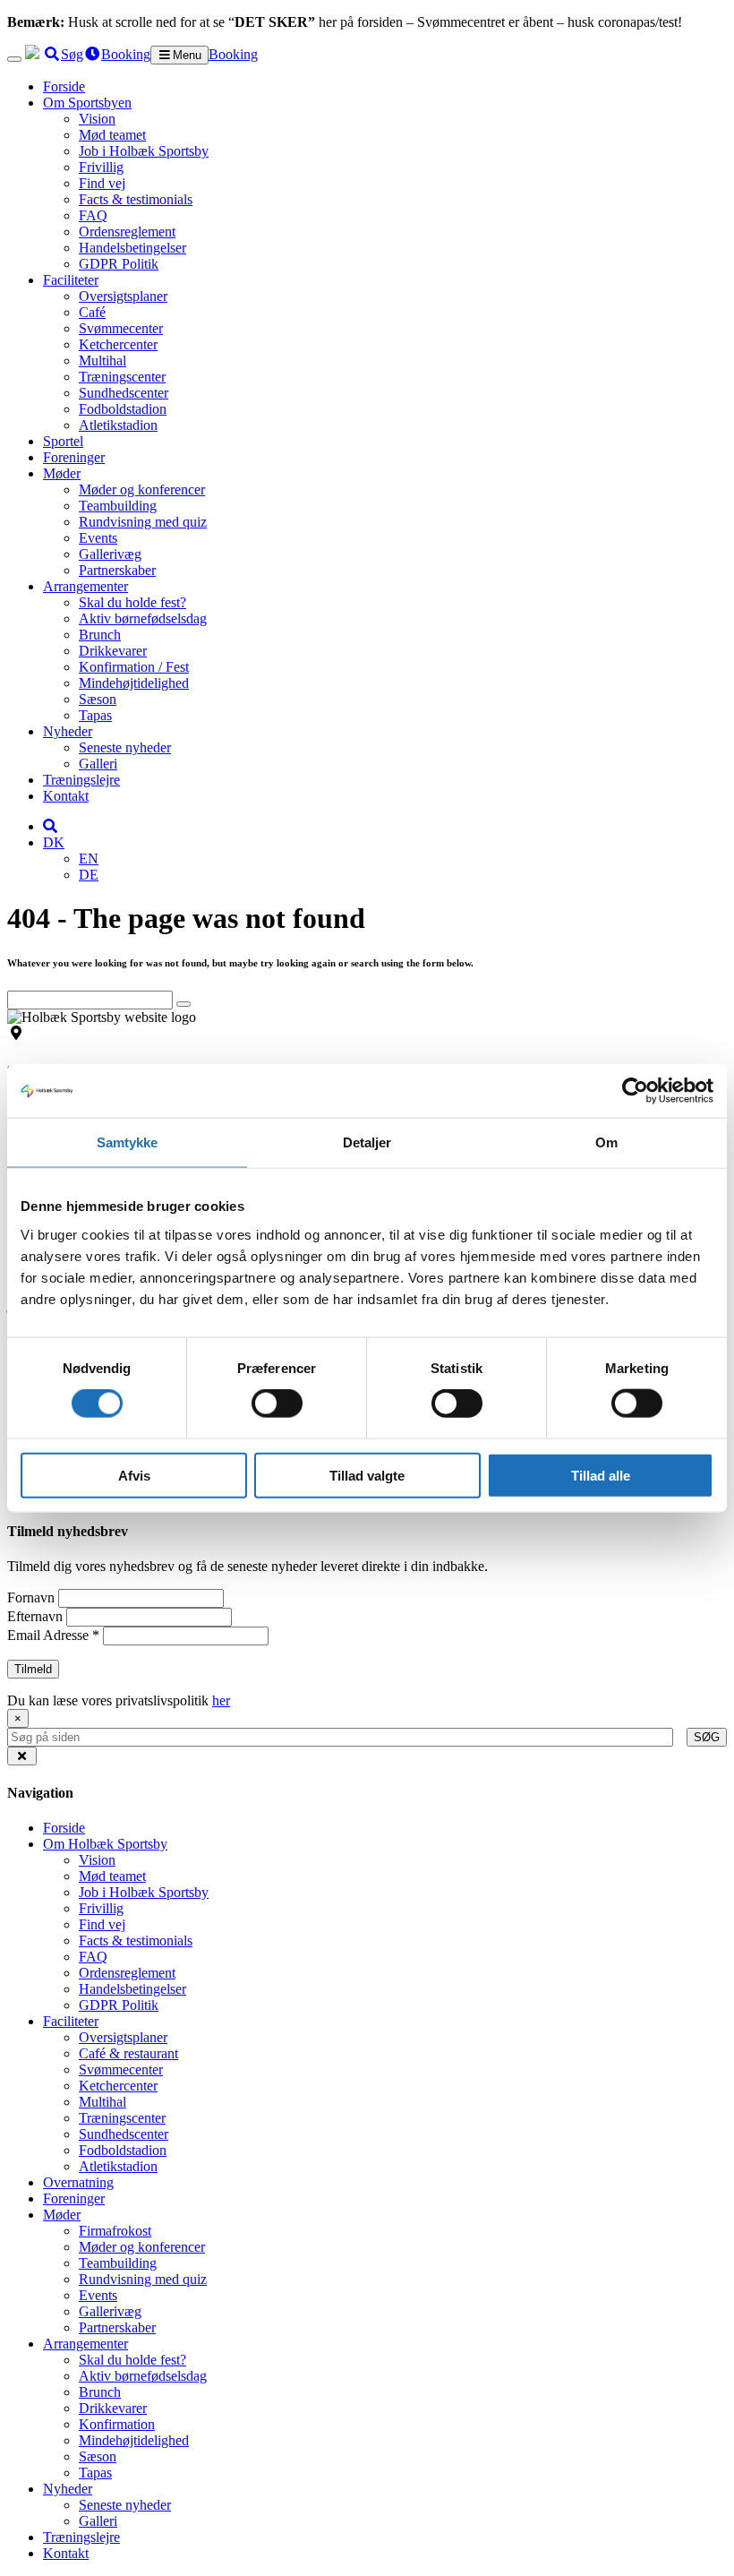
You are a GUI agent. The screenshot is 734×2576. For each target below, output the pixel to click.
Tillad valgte (367, 1475)
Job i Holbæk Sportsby (144, 151)
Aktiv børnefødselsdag (143, 618)
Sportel (63, 441)
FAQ (93, 215)
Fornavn (33, 1597)
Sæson (98, 699)
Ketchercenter (118, 344)
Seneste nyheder (125, 747)
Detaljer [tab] (367, 1142)
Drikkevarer (113, 651)
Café (92, 312)
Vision (97, 119)
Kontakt (66, 796)
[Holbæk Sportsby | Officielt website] (32, 54)
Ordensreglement (127, 232)
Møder (62, 473)
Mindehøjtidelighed (134, 683)
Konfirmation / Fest (134, 667)
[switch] (277, 1404)
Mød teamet (112, 135)
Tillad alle (601, 1475)
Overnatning (78, 2182)
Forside (64, 86)
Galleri (98, 764)
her (221, 1700)
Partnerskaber (117, 570)
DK (54, 842)
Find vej (102, 183)
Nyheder (68, 731)
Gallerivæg (110, 554)
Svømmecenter (121, 328)
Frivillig (101, 167)
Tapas (95, 715)
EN (89, 859)
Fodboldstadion (123, 409)
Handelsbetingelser (132, 248)
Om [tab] (606, 1142)
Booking (233, 54)
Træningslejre (81, 780)
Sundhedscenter (124, 393)
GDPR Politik (119, 264)
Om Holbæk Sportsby (105, 1844)
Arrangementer (85, 586)
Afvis (134, 1475)
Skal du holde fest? (132, 602)
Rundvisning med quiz (143, 522)
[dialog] (367, 1728)
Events (98, 538)
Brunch (100, 635)
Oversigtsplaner (123, 296)
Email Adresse (53, 1635)
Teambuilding (118, 506)
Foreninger (74, 457)
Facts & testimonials (136, 199)
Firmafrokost (115, 2231)
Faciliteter (71, 280)
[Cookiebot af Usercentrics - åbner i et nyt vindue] (635, 1091)
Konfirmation (117, 2424)
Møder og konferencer (142, 489)
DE (89, 875)
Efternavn (37, 1616)
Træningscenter (122, 377)
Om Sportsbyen (87, 103)
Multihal (102, 361)
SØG (707, 1737)
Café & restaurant (128, 2053)
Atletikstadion (118, 425)
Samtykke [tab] (128, 1142)
